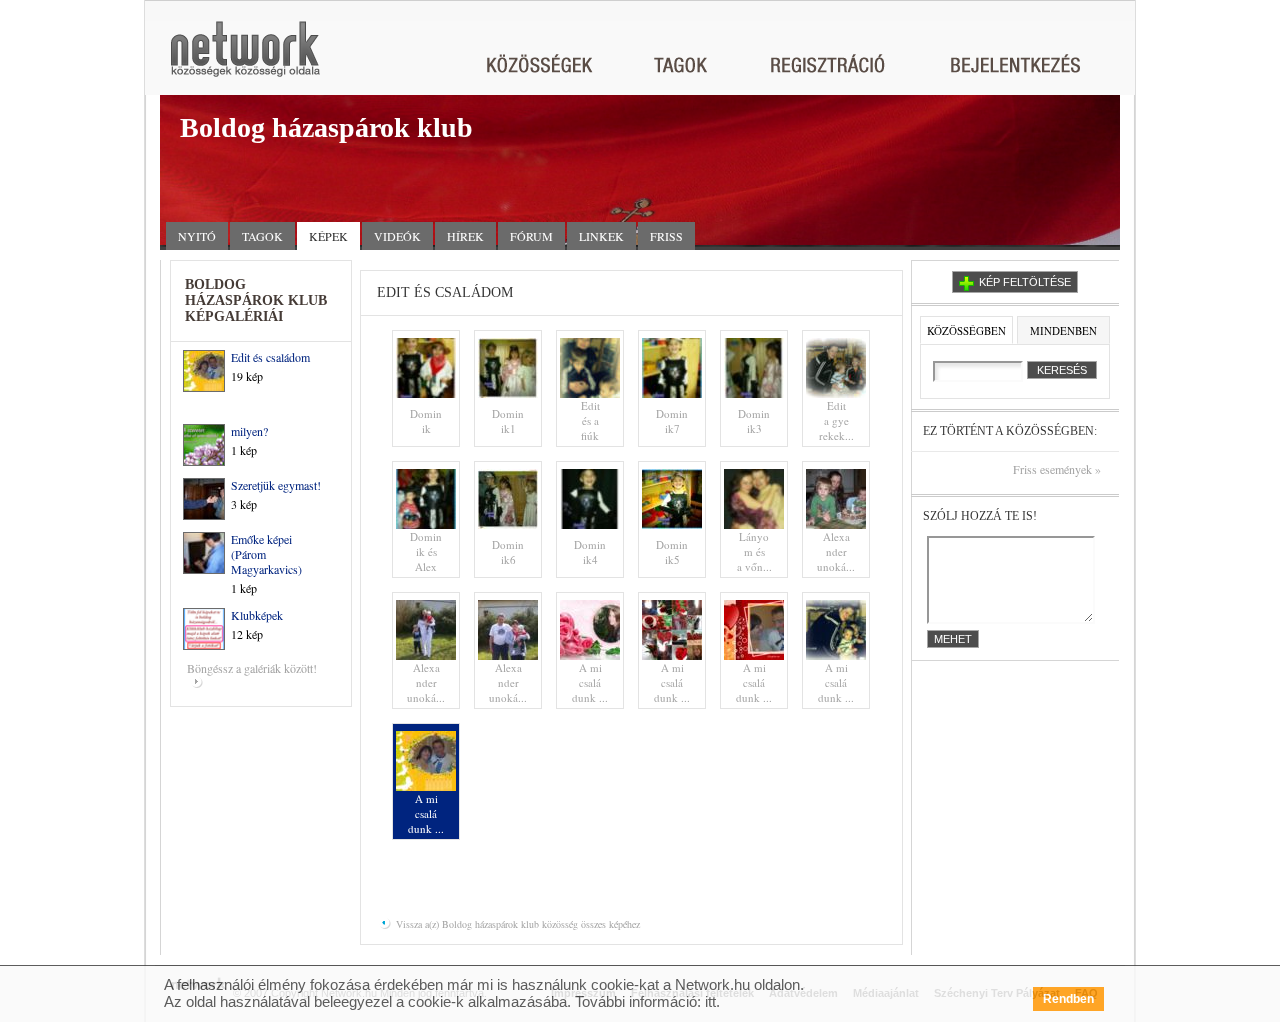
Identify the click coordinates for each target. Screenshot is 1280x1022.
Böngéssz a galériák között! (252, 668)
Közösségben (966, 330)
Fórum (531, 236)
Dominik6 (508, 552)
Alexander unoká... (836, 551)
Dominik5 (672, 552)
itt (710, 1001)
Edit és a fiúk (590, 420)
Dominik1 (508, 421)
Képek (328, 236)
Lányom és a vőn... (754, 551)
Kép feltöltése (1025, 282)
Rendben (1068, 999)
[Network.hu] (245, 58)
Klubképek (257, 615)
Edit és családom (270, 357)
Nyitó (197, 236)
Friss (666, 236)
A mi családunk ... (590, 682)
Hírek (465, 236)
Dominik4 (590, 552)
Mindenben (1063, 330)
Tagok (262, 236)
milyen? (249, 431)
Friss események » (1057, 469)
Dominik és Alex (426, 551)
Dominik (426, 421)
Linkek (601, 236)
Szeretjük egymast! (276, 485)
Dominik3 (754, 421)
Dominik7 (672, 421)
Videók (397, 236)
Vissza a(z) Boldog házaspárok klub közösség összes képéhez (516, 924)
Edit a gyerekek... (836, 420)
